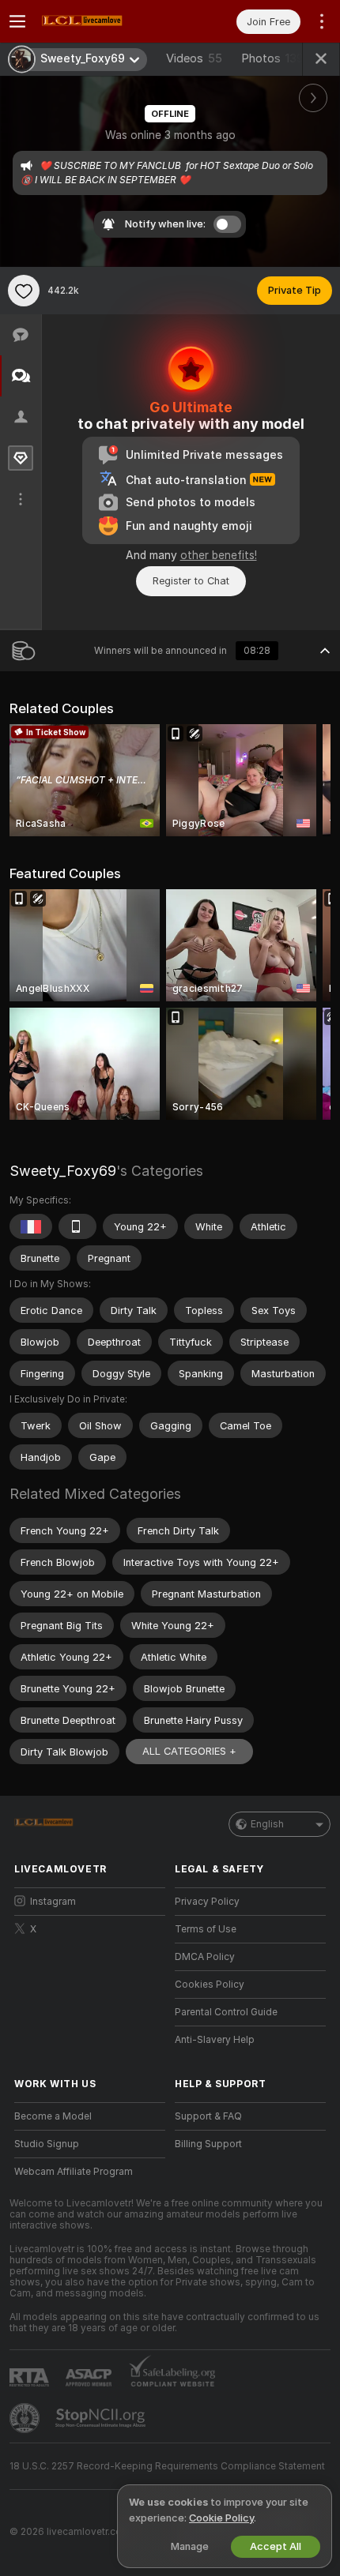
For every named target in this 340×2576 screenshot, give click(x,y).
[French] (31, 1226)
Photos (272, 58)
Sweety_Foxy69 (63, 1171)
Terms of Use (206, 1929)
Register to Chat (191, 581)
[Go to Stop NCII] (102, 2418)
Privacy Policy (207, 1902)
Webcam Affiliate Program (74, 2172)
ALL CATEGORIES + (189, 1751)
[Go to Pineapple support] (26, 2418)
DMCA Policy (205, 1957)
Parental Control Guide (226, 2012)
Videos (194, 58)
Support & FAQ (208, 2116)
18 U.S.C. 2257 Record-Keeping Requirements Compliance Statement (167, 2466)
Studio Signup (47, 2144)
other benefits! (219, 555)
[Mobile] (77, 1226)
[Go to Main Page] (102, 21)
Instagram (53, 1902)
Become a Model (53, 2116)
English (267, 1824)
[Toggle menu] (17, 21)
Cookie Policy (221, 2518)
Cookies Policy (210, 1985)
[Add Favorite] (24, 291)
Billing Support (208, 2144)
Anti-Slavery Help (215, 2040)
